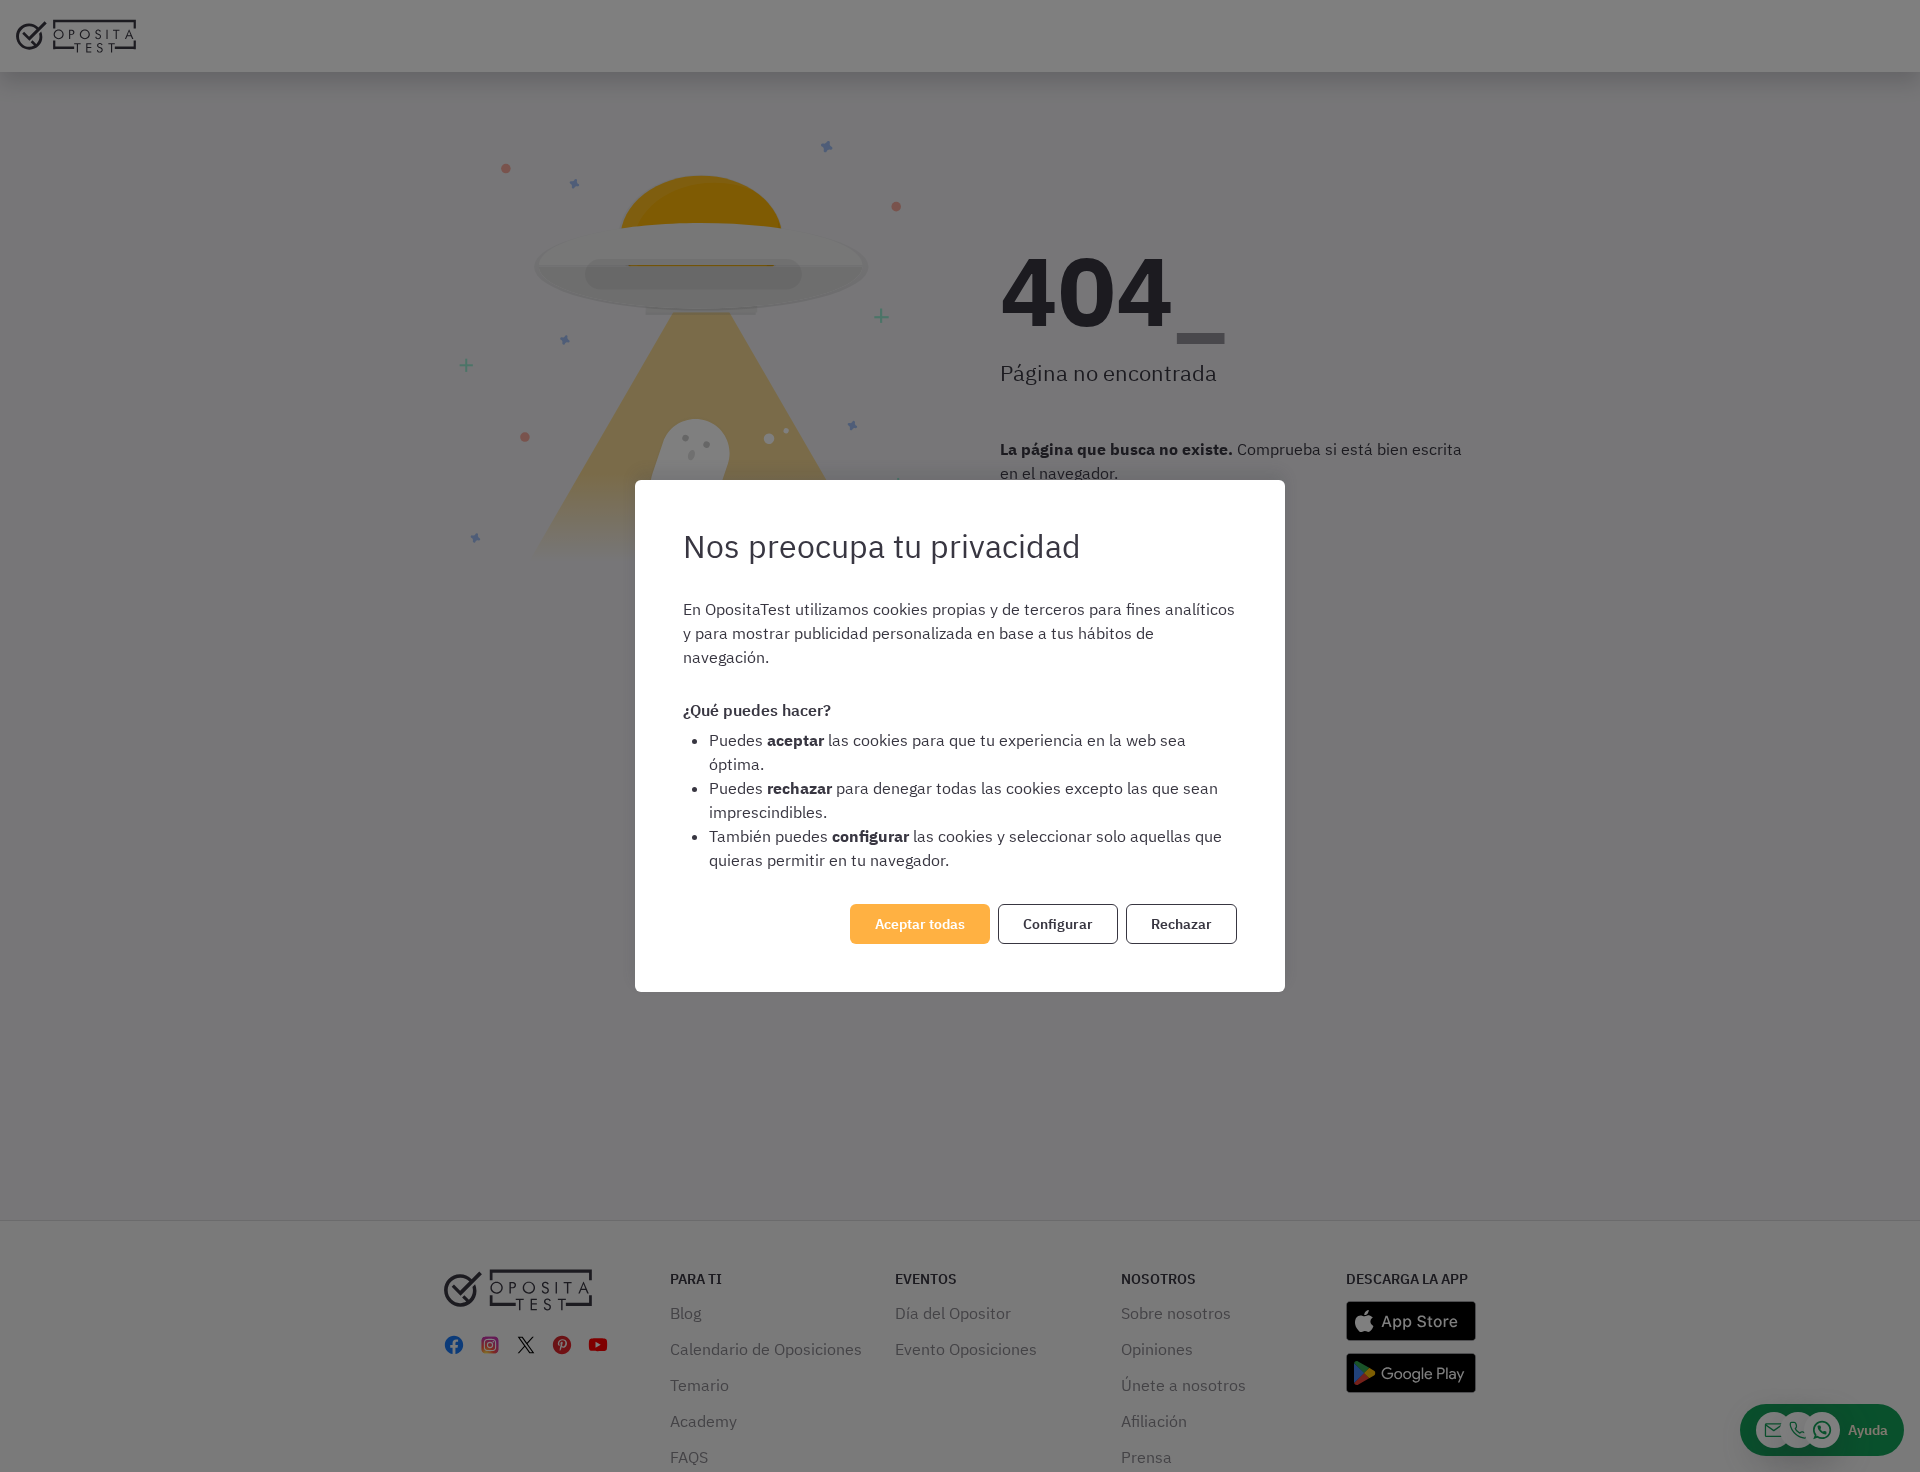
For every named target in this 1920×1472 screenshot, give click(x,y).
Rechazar (1181, 924)
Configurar (1058, 924)
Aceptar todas (920, 924)
